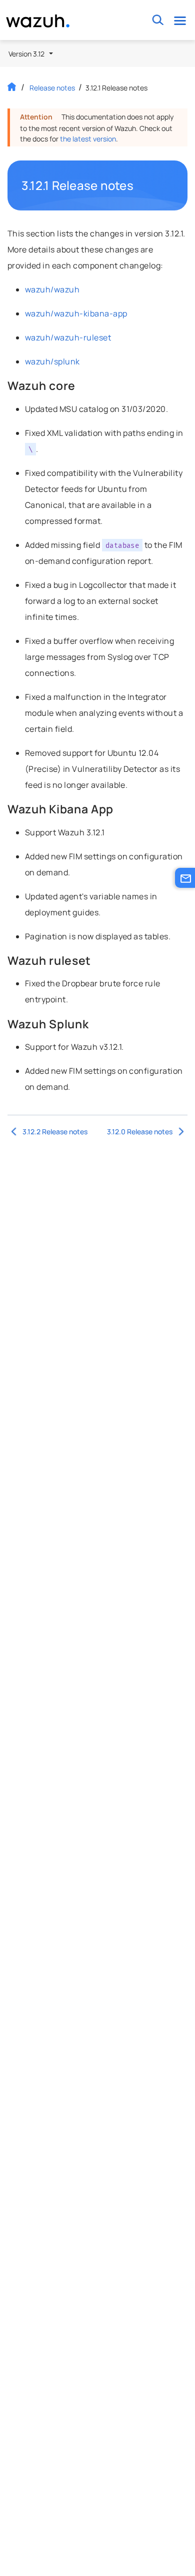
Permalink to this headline (139, 185)
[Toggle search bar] (158, 20)
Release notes (52, 88)
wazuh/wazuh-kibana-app (76, 313)
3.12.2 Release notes (55, 1132)
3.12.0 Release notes (140, 1132)
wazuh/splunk (52, 361)
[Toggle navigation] (180, 20)
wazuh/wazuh (52, 289)
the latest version (88, 139)
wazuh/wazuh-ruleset (68, 337)
